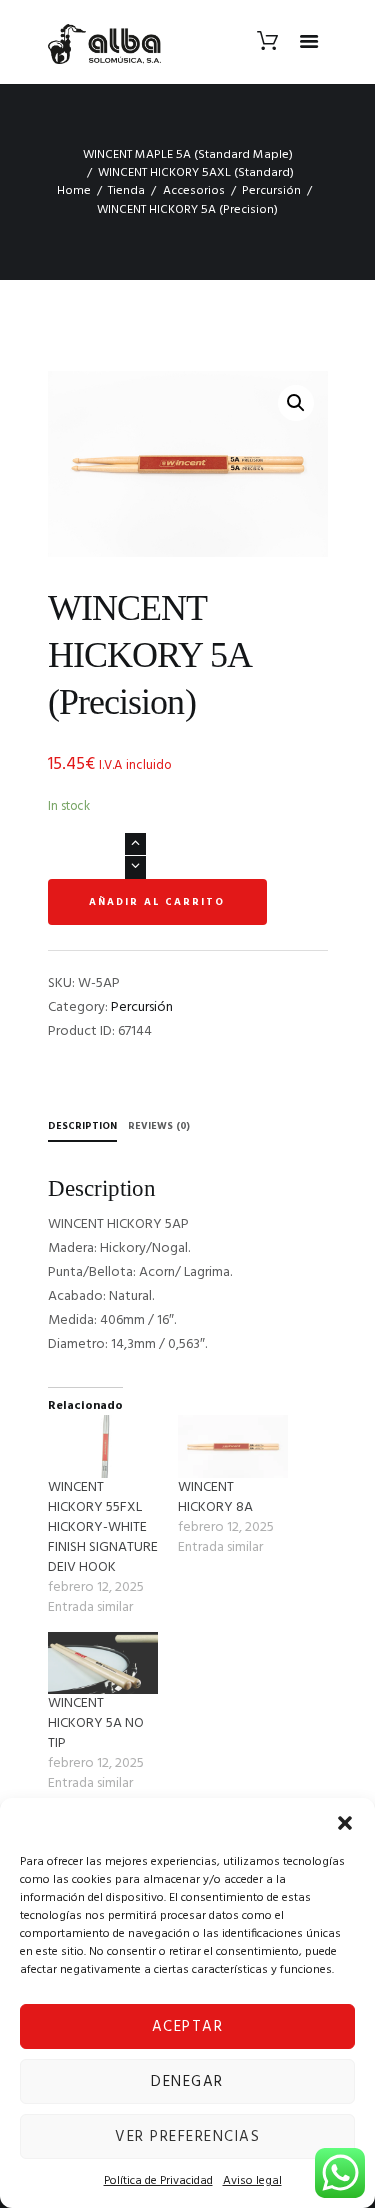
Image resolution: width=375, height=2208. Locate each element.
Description (82, 1126)
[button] (345, 1823)
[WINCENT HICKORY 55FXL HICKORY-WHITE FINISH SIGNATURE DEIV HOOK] (103, 1446)
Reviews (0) (159, 1126)
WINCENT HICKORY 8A (215, 1497)
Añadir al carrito (157, 902)
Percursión (271, 191)
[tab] (82, 1128)
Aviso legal (252, 2181)
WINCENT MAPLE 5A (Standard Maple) (188, 155)
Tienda (126, 191)
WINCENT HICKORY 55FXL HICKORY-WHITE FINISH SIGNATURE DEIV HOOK (103, 1527)
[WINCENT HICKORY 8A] (233, 1446)
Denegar (187, 2082)
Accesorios (194, 191)
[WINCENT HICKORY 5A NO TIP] (103, 1663)
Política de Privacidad (158, 2181)
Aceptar (188, 2027)
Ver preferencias (187, 2137)
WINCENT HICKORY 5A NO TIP (96, 1723)
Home (74, 191)
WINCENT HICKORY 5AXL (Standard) (196, 173)
